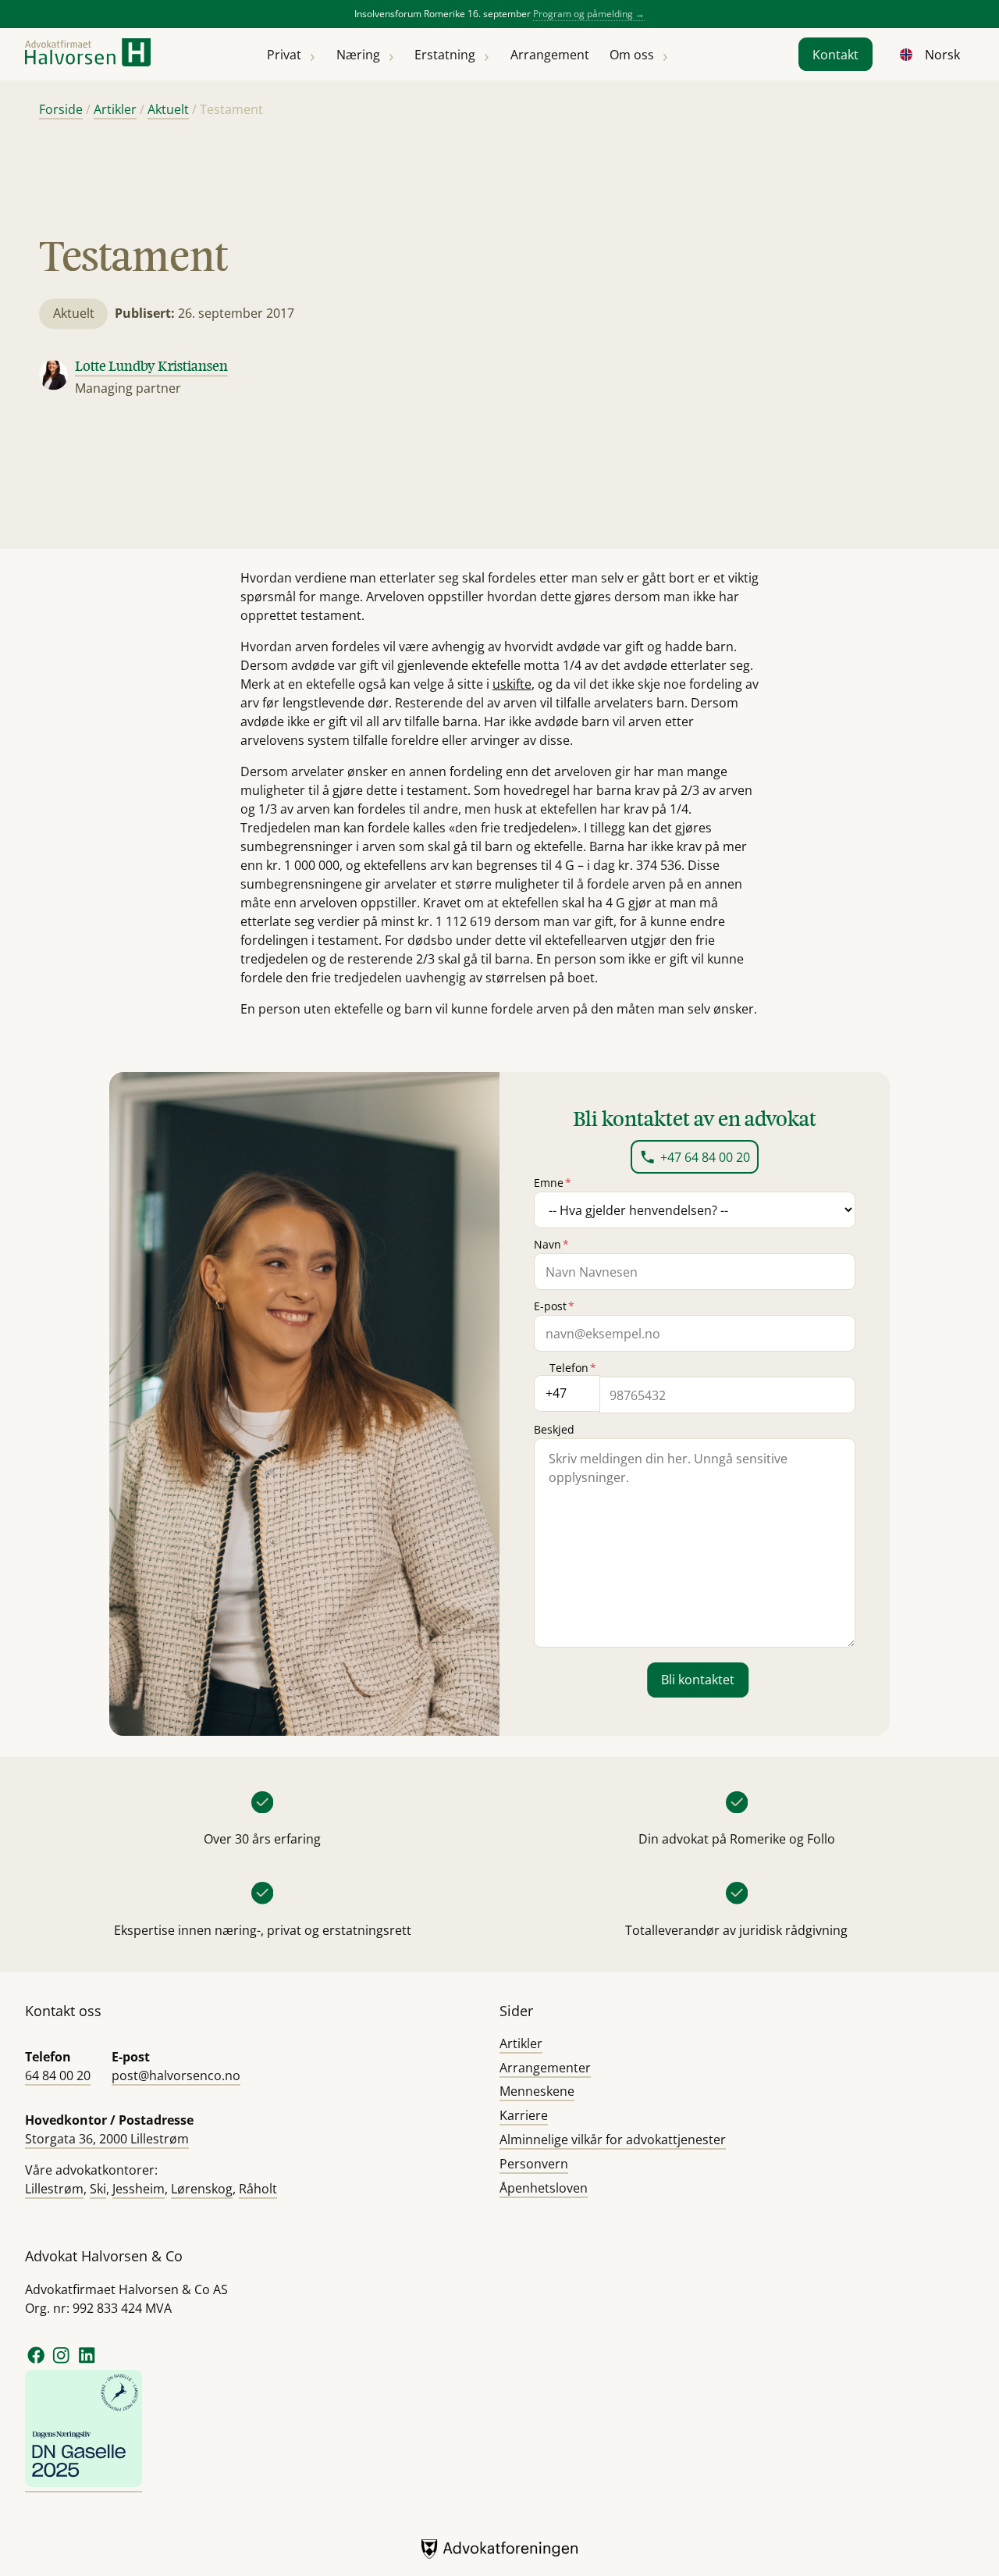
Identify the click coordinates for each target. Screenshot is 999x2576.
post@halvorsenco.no (176, 2075)
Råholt (258, 2189)
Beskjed (554, 1429)
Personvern (534, 2164)
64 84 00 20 (58, 2075)
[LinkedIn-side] (87, 2361)
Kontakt (835, 55)
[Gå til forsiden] (88, 54)
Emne (553, 1183)
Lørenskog (202, 2189)
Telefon (573, 1368)
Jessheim (139, 2189)
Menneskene (537, 2091)
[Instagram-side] (62, 2361)
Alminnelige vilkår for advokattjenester (613, 2140)
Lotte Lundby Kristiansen (151, 366)
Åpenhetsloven (544, 2188)
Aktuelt (168, 109)
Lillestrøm (54, 2189)
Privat (284, 55)
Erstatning (445, 55)
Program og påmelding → (589, 14)
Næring (358, 55)
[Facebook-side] (36, 2361)
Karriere (524, 2115)
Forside (61, 109)
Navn (551, 1244)
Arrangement (550, 55)
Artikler (115, 109)
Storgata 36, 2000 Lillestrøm (107, 2139)
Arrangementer (545, 2068)
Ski (98, 2189)
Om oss (632, 55)
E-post (554, 1306)
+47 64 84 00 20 (705, 1157)
